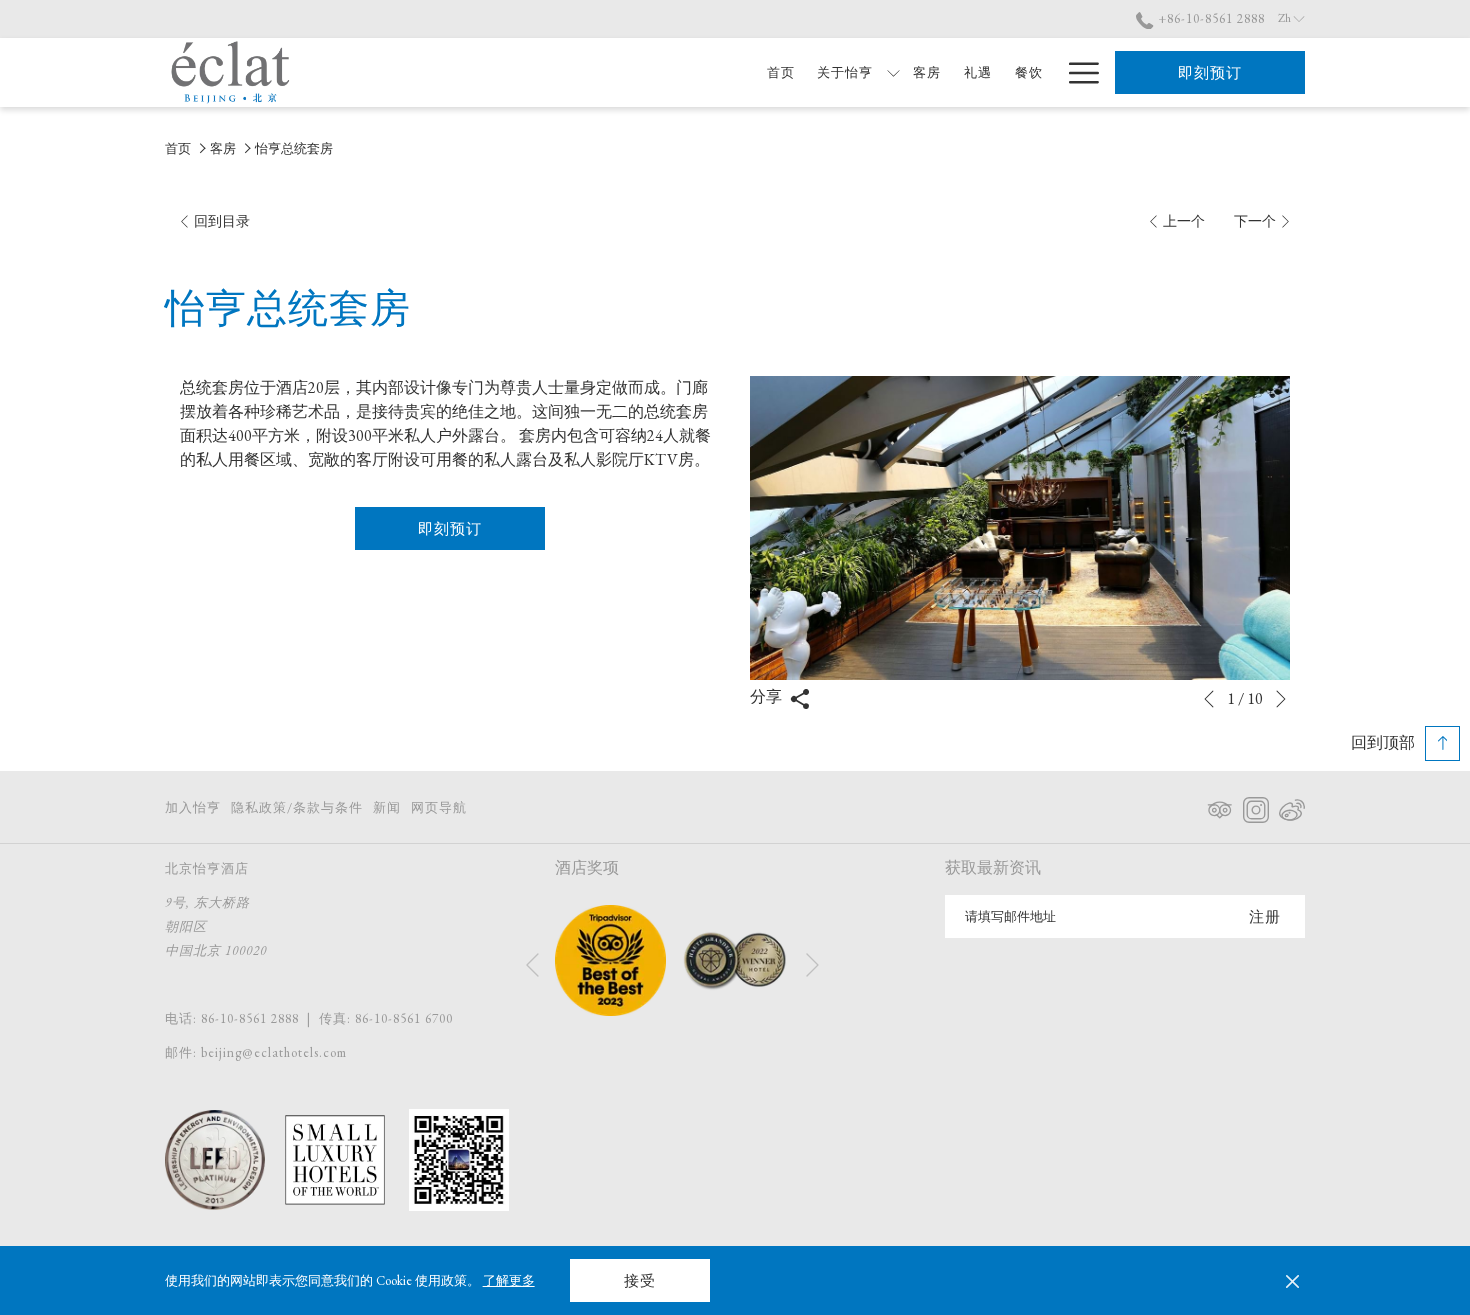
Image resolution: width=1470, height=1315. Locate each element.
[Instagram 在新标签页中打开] (1256, 806)
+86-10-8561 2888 (1209, 18)
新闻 (387, 807)
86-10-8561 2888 (250, 1018)
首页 (178, 148)
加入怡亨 (193, 807)
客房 (223, 148)
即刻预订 (1210, 72)
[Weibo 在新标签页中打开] (1292, 806)
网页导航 (439, 807)
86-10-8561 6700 (404, 1018)
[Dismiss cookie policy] (1292, 1281)
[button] (1020, 528)
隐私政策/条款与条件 (297, 807)
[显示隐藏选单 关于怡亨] (893, 72)
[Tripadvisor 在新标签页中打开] (1220, 806)
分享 (767, 696)
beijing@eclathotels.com (274, 1052)
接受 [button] (640, 1280)
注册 (1265, 916)
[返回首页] (230, 72)
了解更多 (509, 1280)
